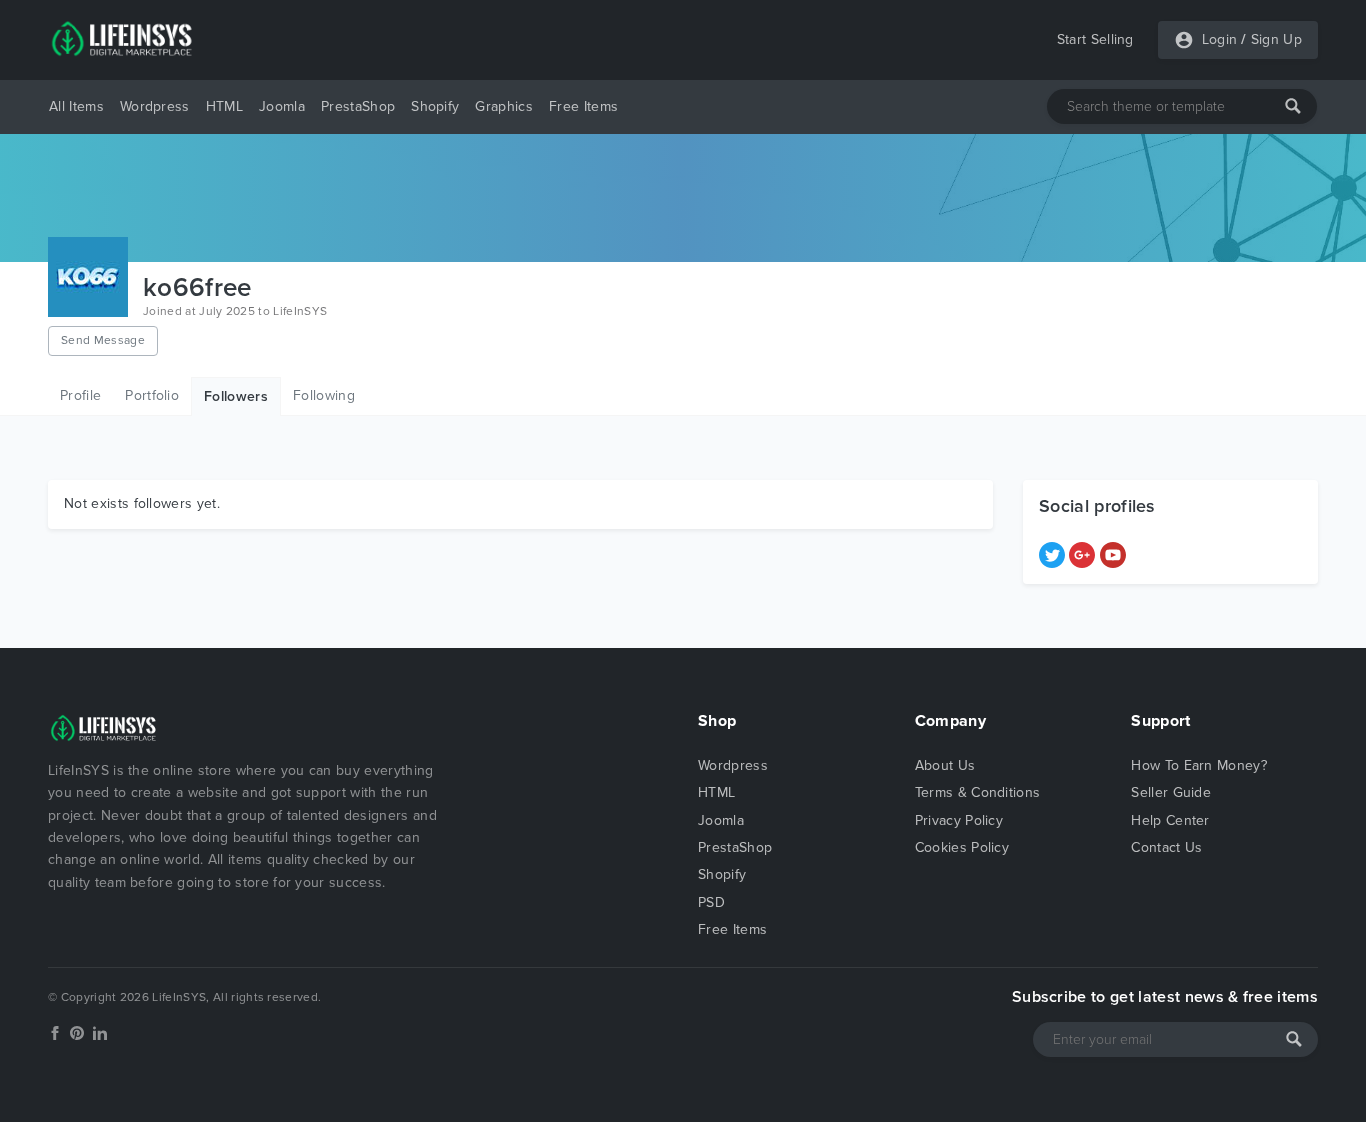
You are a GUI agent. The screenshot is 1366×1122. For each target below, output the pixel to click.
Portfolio (152, 395)
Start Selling (1095, 39)
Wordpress (155, 106)
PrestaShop (358, 106)
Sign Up (1276, 39)
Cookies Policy (962, 847)
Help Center (1170, 820)
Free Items (583, 106)
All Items (76, 106)
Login (1220, 39)
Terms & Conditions (978, 792)
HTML (224, 106)
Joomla (282, 106)
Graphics (504, 106)
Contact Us (1166, 847)
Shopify (435, 106)
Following (324, 395)
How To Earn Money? (1199, 765)
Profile (80, 395)
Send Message (103, 340)
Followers (236, 396)
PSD (711, 902)
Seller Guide (1171, 792)
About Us (945, 765)
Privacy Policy (959, 820)
